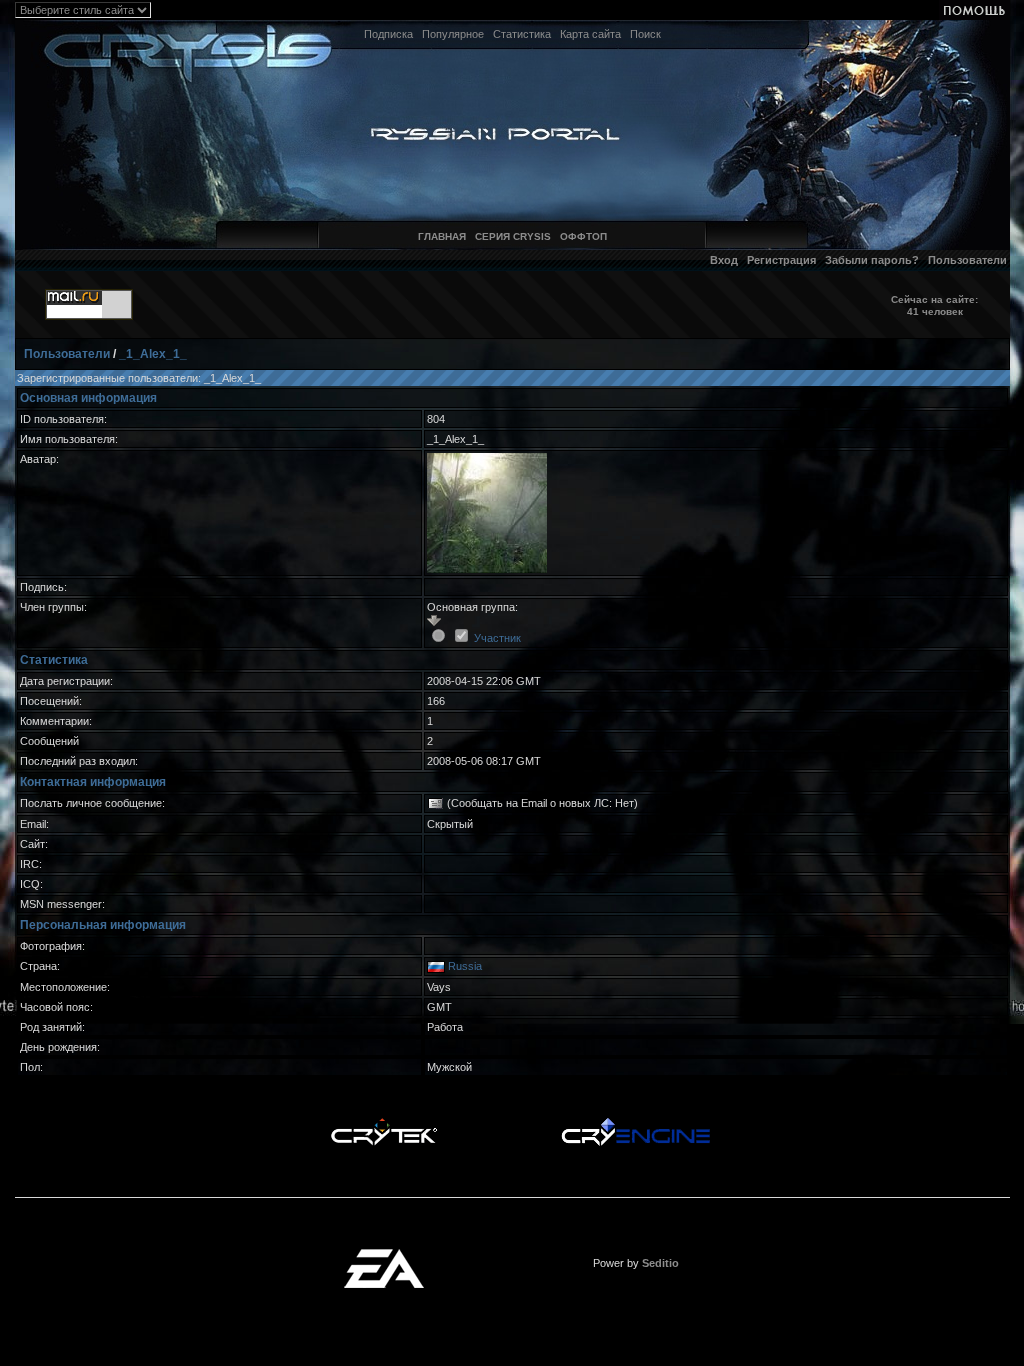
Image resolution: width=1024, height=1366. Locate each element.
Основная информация (88, 398)
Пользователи (967, 260)
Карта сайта (590, 34)
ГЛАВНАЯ (442, 236)
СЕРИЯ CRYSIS (513, 236)
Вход (724, 260)
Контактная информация (93, 782)
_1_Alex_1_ (153, 354)
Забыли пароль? (872, 260)
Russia (465, 966)
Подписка (388, 34)
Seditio (660, 1263)
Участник (497, 638)
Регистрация (781, 260)
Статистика (522, 34)
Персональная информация (103, 925)
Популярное (453, 34)
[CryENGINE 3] (635, 1123)
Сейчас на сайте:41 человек (934, 305)
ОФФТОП (583, 236)
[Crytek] (384, 1123)
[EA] (384, 1255)
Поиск (645, 34)
